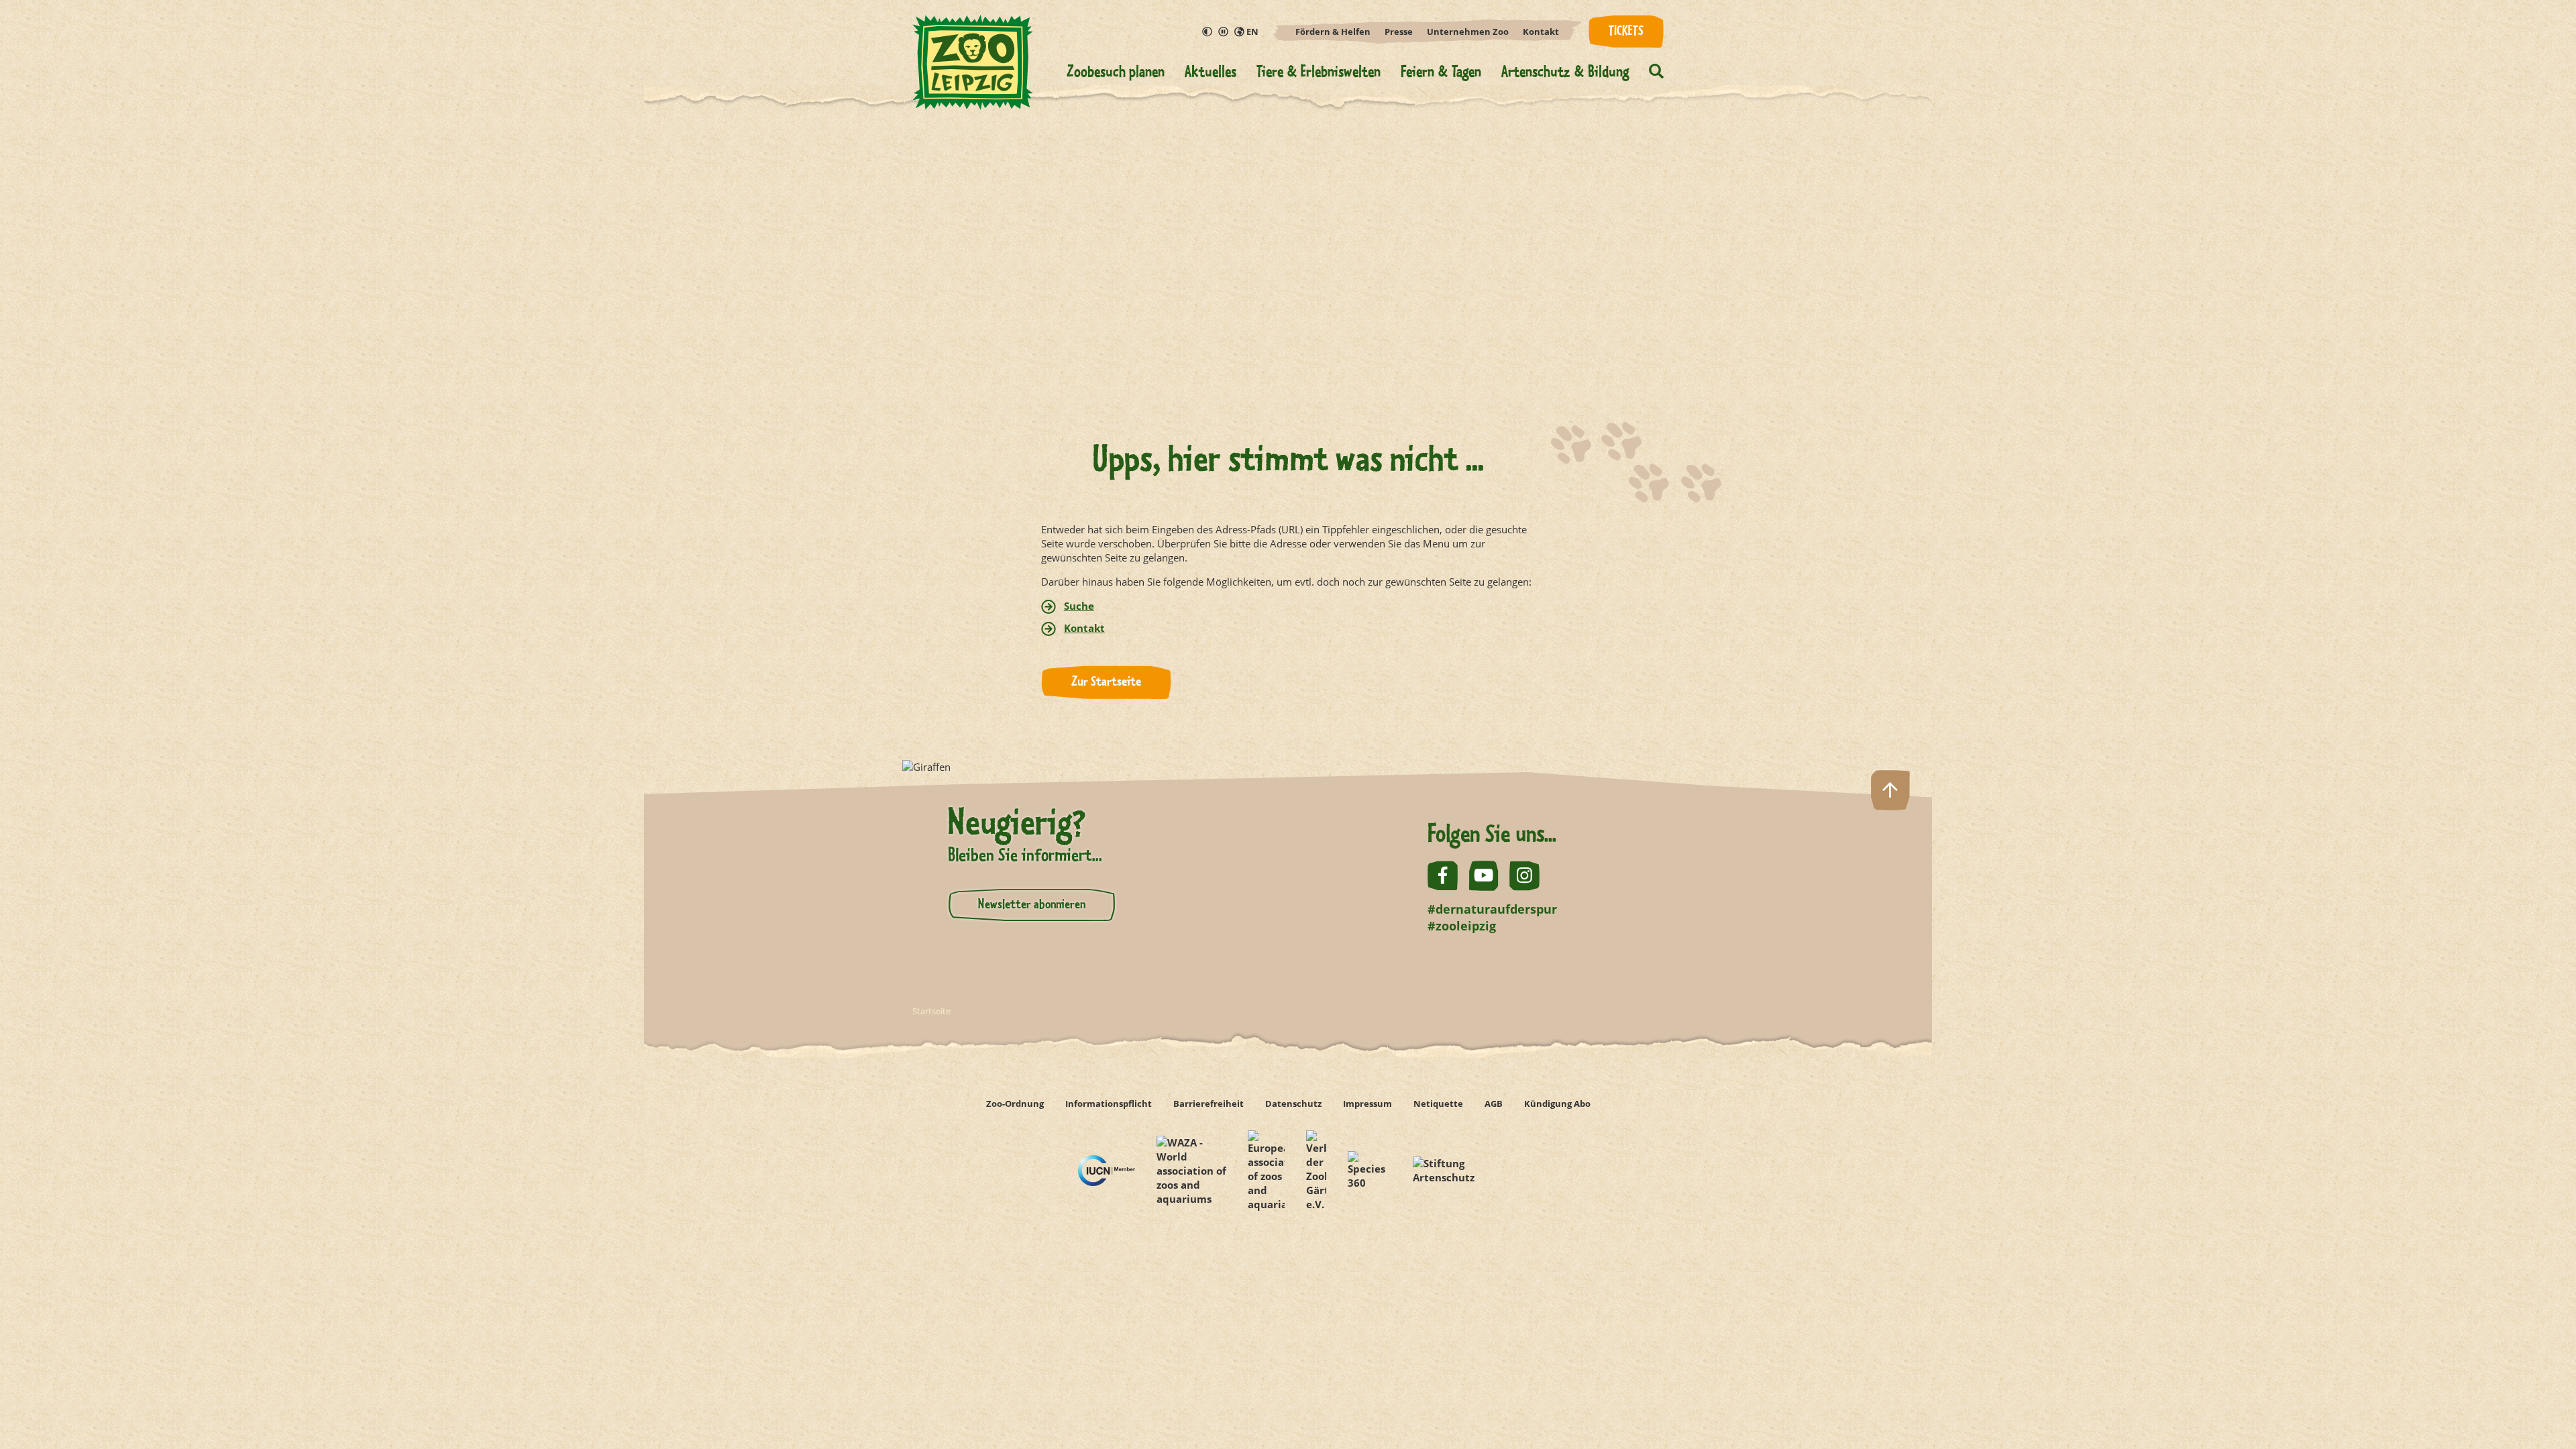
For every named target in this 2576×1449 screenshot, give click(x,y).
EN (1251, 32)
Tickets (1626, 32)
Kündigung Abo (1557, 1104)
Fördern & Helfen (1333, 32)
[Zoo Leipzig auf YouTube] (1484, 876)
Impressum (1367, 1104)
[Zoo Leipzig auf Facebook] (1443, 876)
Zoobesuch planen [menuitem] (1116, 73)
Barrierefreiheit (1209, 1104)
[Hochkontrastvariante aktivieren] (1207, 32)
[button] (1656, 73)
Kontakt (1541, 32)
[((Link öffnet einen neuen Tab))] (1107, 1170)
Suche (1079, 606)
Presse (1399, 32)
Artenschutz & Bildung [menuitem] (1565, 73)
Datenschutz (1293, 1104)
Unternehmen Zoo (1468, 32)
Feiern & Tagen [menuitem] (1441, 73)
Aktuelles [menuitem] (1211, 73)
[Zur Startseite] (973, 71)
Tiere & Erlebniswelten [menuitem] (1319, 73)
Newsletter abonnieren (1032, 905)
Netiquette (1438, 1104)
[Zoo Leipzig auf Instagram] (1524, 876)
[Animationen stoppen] (1224, 32)
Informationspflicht (1109, 1104)
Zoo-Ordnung (1015, 1104)
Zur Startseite (1106, 682)
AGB (1494, 1104)
